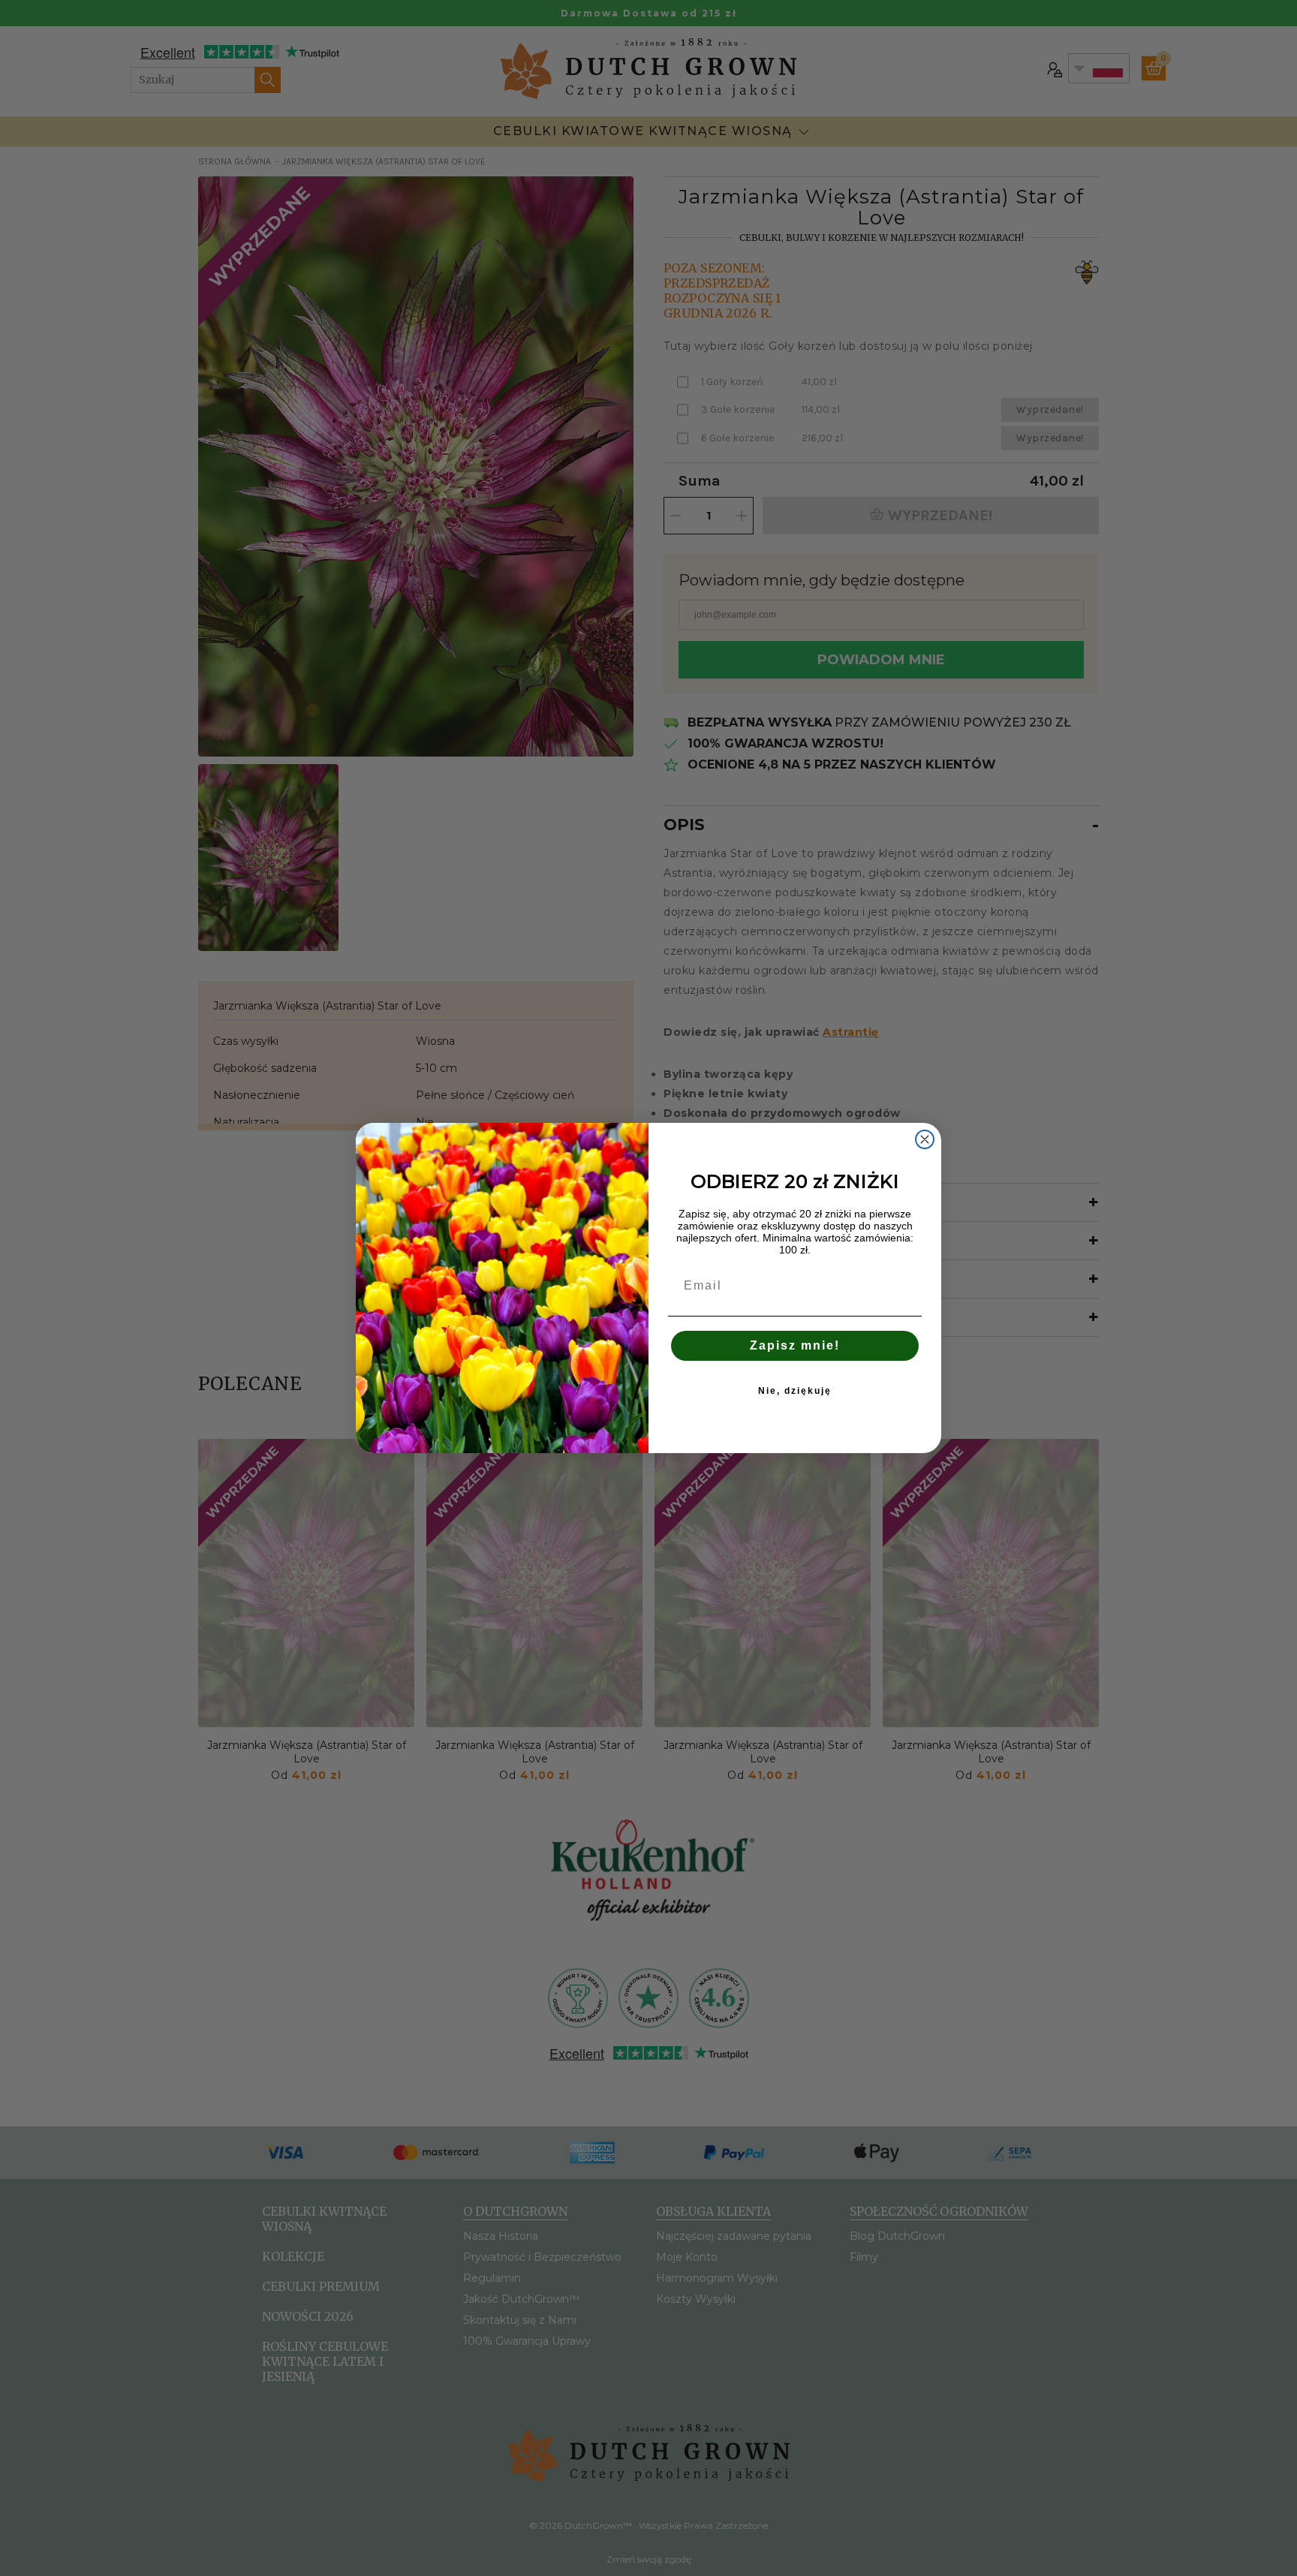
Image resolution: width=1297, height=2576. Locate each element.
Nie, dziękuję (795, 1391)
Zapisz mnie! (795, 1345)
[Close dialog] (925, 1139)
